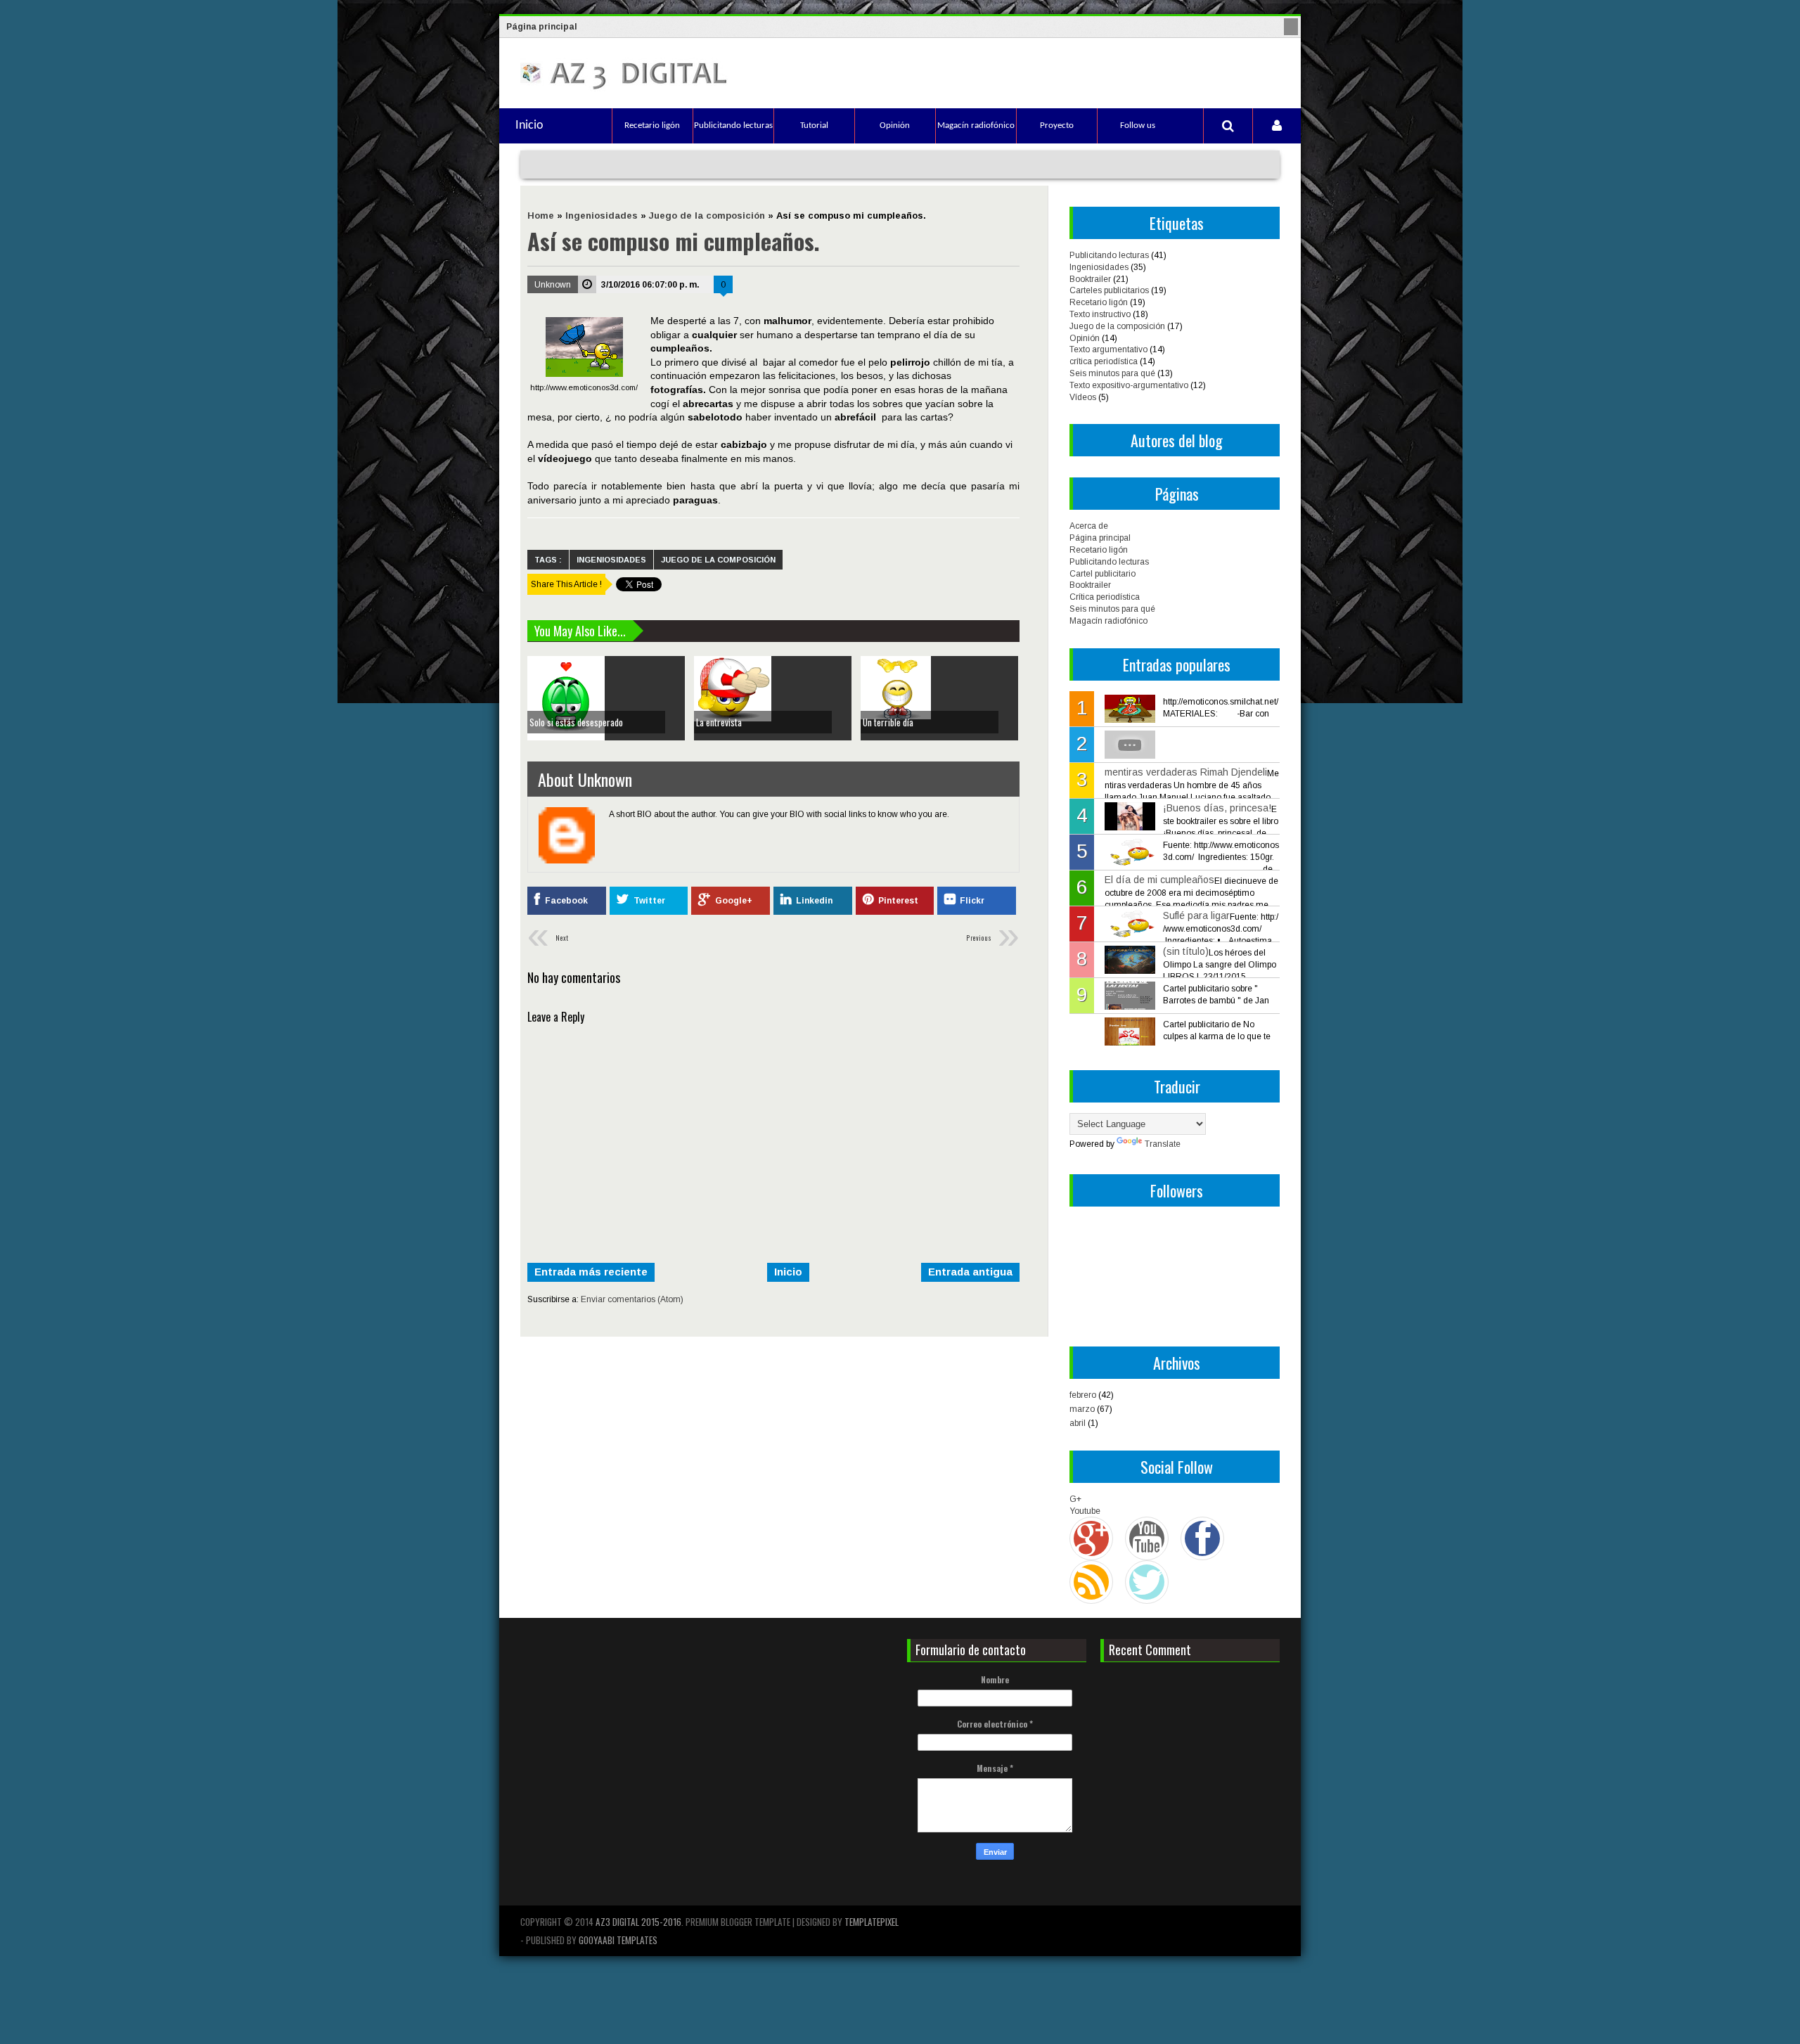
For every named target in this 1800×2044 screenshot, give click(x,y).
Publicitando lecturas (733, 126)
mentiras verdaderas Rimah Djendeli (1186, 772)
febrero (1083, 1395)
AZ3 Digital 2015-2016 (638, 1922)
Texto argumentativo (1108, 349)
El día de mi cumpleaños (1159, 880)
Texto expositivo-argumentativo (1129, 385)
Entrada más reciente (591, 1272)
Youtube (1085, 1511)
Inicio (529, 126)
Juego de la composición (718, 560)
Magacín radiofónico (976, 126)
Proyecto (1057, 126)
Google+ (734, 901)
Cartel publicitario (1102, 574)
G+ (1075, 1499)
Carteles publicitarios (1109, 290)
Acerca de (1089, 526)
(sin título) (1186, 951)
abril (1078, 1423)
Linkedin (814, 901)
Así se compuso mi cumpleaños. (674, 241)
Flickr (972, 901)
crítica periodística (1104, 361)
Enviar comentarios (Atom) (632, 1299)
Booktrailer (1090, 279)
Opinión (895, 126)
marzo (1082, 1409)
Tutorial (814, 126)
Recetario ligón (652, 126)
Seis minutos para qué (1112, 373)
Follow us (1138, 126)
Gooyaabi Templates (618, 1940)
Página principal (542, 27)
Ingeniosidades (611, 560)
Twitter (649, 901)
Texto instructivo (1100, 314)
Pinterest (898, 901)
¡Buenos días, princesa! (1217, 808)
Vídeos (1083, 397)
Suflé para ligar (1196, 915)
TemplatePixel (872, 1922)
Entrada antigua (970, 1272)
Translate (1163, 1144)
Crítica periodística (1105, 597)
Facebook (566, 901)
